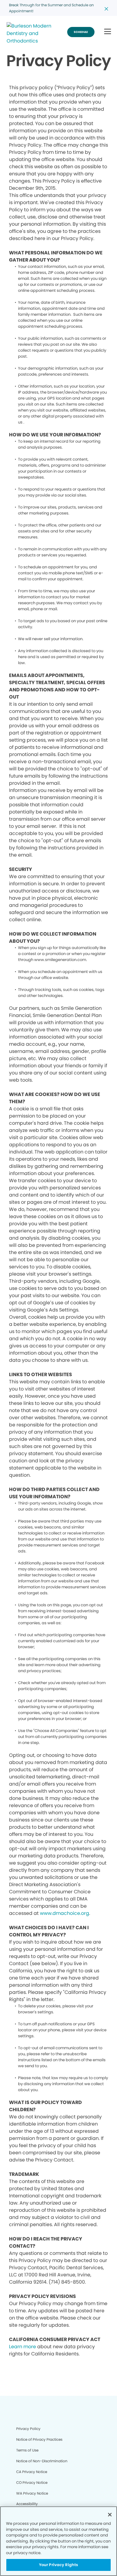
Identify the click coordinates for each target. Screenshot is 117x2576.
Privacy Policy (28, 2429)
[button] (108, 32)
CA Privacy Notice (32, 2472)
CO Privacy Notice (32, 2482)
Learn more (22, 2347)
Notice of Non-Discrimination (42, 2461)
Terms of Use (27, 2450)
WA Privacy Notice (32, 2493)
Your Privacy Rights (58, 2565)
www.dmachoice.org (64, 1913)
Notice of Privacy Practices (39, 2439)
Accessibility (27, 2504)
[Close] (110, 2515)
